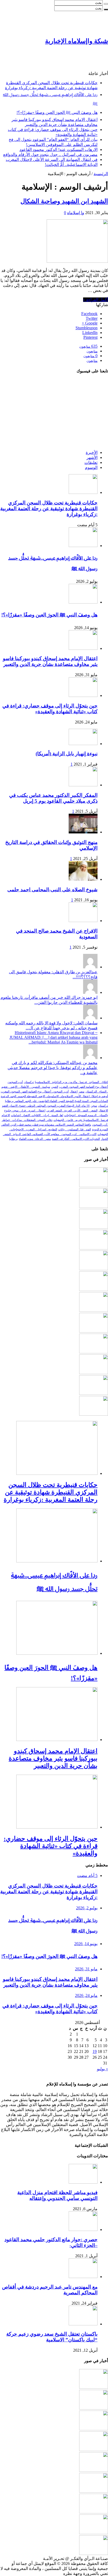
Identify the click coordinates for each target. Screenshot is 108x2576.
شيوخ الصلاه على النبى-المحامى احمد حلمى (52, 890)
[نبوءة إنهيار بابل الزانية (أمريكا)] (83, 744)
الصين (55, 1087)
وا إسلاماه (76, 213)
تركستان (29, 1082)
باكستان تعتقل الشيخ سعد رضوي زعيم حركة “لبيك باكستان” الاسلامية (52, 2337)
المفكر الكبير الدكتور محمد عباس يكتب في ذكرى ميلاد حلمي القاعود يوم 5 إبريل (53, 798)
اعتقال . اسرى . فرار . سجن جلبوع (25, 1110)
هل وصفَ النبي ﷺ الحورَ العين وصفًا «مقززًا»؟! (57, 112)
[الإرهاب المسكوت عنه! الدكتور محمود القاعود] (94, 1310)
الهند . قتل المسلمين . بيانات (75, 1129)
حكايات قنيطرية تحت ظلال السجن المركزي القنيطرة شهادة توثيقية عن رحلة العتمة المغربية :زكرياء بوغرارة (49, 508)
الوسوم (91, 467)
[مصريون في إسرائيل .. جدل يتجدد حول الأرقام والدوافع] (94, 1331)
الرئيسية (101, 174)
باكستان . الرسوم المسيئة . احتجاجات (86, 1115)
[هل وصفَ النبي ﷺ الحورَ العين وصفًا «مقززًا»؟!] (94, 1227)
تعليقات (91, 462)
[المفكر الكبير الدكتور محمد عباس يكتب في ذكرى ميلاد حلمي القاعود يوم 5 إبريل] (83, 785)
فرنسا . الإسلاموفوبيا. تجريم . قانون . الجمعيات (81, 1120)
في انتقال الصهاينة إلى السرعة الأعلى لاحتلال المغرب (52, 160)
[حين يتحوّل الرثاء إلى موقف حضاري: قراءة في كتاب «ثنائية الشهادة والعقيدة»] (94, 1269)
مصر (82, 1092)
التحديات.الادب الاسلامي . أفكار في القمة (76, 1139)
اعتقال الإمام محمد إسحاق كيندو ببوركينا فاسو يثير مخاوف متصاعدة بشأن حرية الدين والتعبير (50, 661)
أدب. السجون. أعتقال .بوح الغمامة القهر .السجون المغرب (35, 1092)
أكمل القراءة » (96, 300)
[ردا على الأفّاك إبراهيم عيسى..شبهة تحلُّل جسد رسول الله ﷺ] (94, 1206)
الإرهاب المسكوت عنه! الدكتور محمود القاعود (58, 150)
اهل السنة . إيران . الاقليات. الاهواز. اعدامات (37, 1115)
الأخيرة (92, 452)
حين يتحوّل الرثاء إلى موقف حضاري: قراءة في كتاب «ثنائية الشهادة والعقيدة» (50, 709)
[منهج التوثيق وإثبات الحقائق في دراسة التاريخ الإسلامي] (83, 832)
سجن (94, 1106)
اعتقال (74, 1092)
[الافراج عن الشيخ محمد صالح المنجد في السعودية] (83, 921)
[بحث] (106, 4)
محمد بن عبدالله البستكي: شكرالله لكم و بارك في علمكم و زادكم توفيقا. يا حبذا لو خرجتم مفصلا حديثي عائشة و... (53, 1068)
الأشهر (92, 457)
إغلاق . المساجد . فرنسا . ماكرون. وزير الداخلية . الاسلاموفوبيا (71, 1082)
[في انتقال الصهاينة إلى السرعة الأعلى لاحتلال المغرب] (94, 1352)
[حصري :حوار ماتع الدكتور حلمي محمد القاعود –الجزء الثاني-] (83, 2230)
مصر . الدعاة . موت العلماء (35, 1139)
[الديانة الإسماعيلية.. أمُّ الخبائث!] (94, 1373)
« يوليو (102, 2069)
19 (95, 2051)
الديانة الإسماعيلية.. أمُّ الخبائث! (71, 165)
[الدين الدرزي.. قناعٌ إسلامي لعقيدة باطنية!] (94, 1414)
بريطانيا (13, 1139)
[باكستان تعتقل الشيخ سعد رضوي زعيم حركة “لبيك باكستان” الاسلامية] (83, 2324)
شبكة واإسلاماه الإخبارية (77, 41)
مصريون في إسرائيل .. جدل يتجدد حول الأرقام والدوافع (50, 155)
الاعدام (6, 1115)
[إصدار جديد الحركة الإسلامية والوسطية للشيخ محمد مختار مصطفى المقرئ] (94, 1393)
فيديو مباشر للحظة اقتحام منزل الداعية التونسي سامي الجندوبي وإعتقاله (57, 2195)
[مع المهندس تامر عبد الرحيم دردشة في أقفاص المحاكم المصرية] (83, 2277)
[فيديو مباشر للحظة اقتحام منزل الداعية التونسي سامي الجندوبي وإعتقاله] (83, 2182)
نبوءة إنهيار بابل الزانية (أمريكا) (67, 754)
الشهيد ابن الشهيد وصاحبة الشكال (64, 201)
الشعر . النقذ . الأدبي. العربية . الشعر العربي (72, 1110)
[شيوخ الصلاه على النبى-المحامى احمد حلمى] (83, 879)
